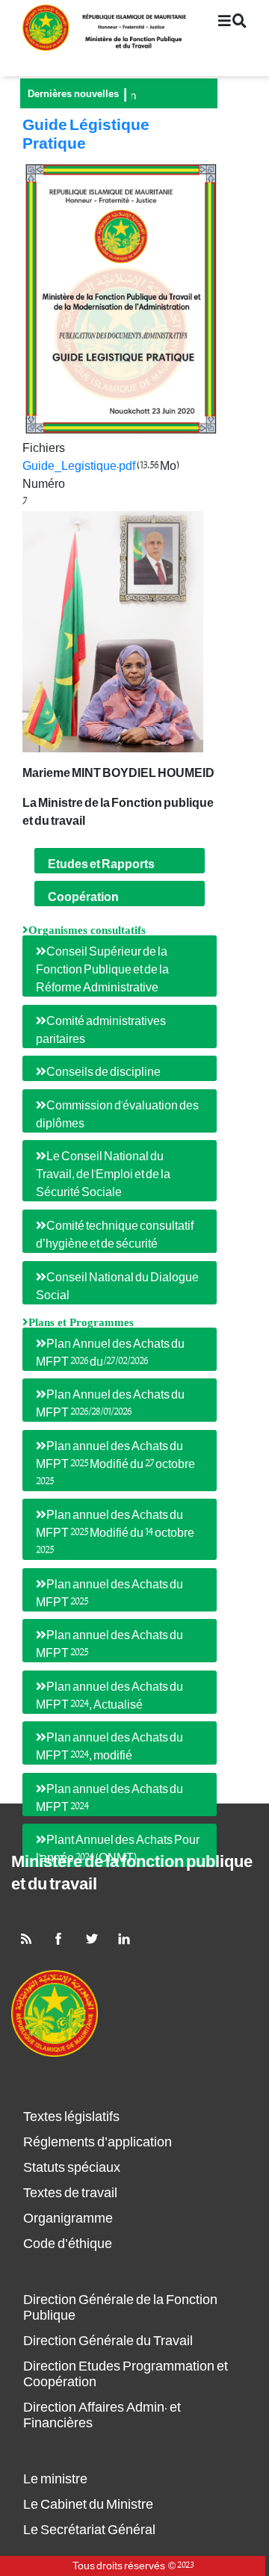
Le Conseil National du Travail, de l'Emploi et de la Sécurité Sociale (103, 1174)
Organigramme (68, 2219)
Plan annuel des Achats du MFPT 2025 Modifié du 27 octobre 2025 (115, 1464)
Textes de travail (70, 2193)
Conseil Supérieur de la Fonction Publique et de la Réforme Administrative (102, 970)
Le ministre (55, 2479)
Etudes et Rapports (101, 864)
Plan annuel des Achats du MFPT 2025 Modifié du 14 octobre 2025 (115, 1533)
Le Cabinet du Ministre (88, 2505)
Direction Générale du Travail (108, 2341)
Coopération (83, 897)
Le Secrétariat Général (89, 2530)
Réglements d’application (98, 2142)
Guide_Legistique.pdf (79, 466)
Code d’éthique (68, 2244)
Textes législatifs (71, 2117)
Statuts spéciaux (72, 2168)
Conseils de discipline (103, 1072)
